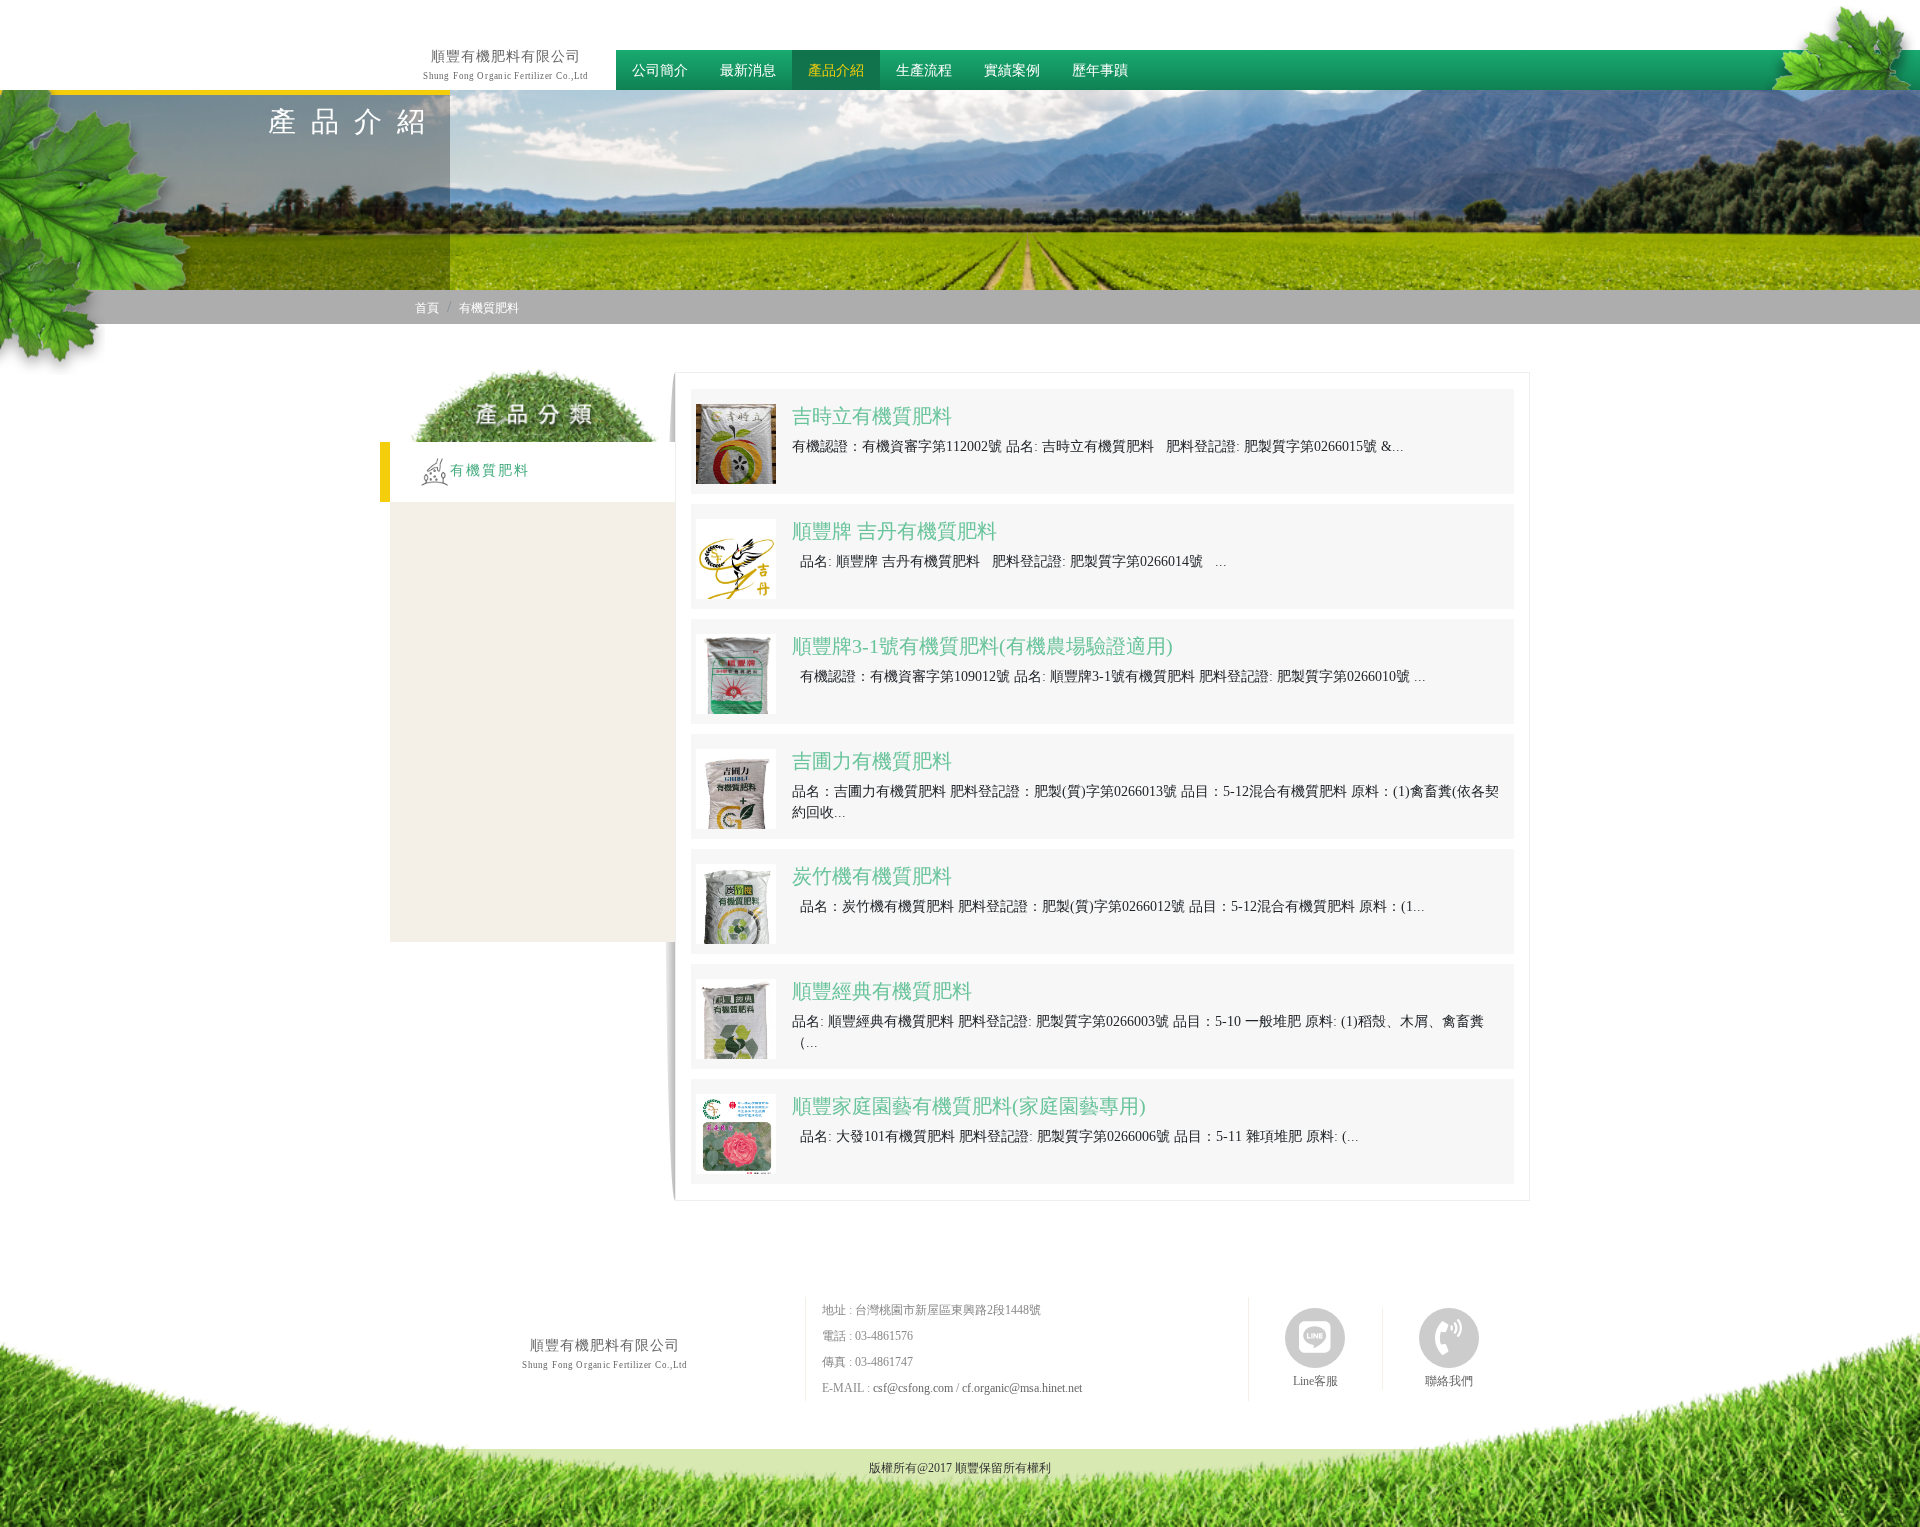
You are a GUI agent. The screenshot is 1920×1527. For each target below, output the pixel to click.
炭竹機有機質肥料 (872, 876)
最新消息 (748, 70)
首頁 (427, 308)
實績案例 (1012, 70)
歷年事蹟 (1100, 70)
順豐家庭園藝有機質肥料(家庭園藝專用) (969, 1106)
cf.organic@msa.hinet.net (1022, 1388)
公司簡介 (660, 70)
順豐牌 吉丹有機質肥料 (894, 531)
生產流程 (924, 70)
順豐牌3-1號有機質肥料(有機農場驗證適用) (982, 646)
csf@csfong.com (913, 1388)
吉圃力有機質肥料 (872, 761)
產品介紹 (836, 70)
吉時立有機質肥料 (872, 416)
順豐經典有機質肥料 (882, 991)
